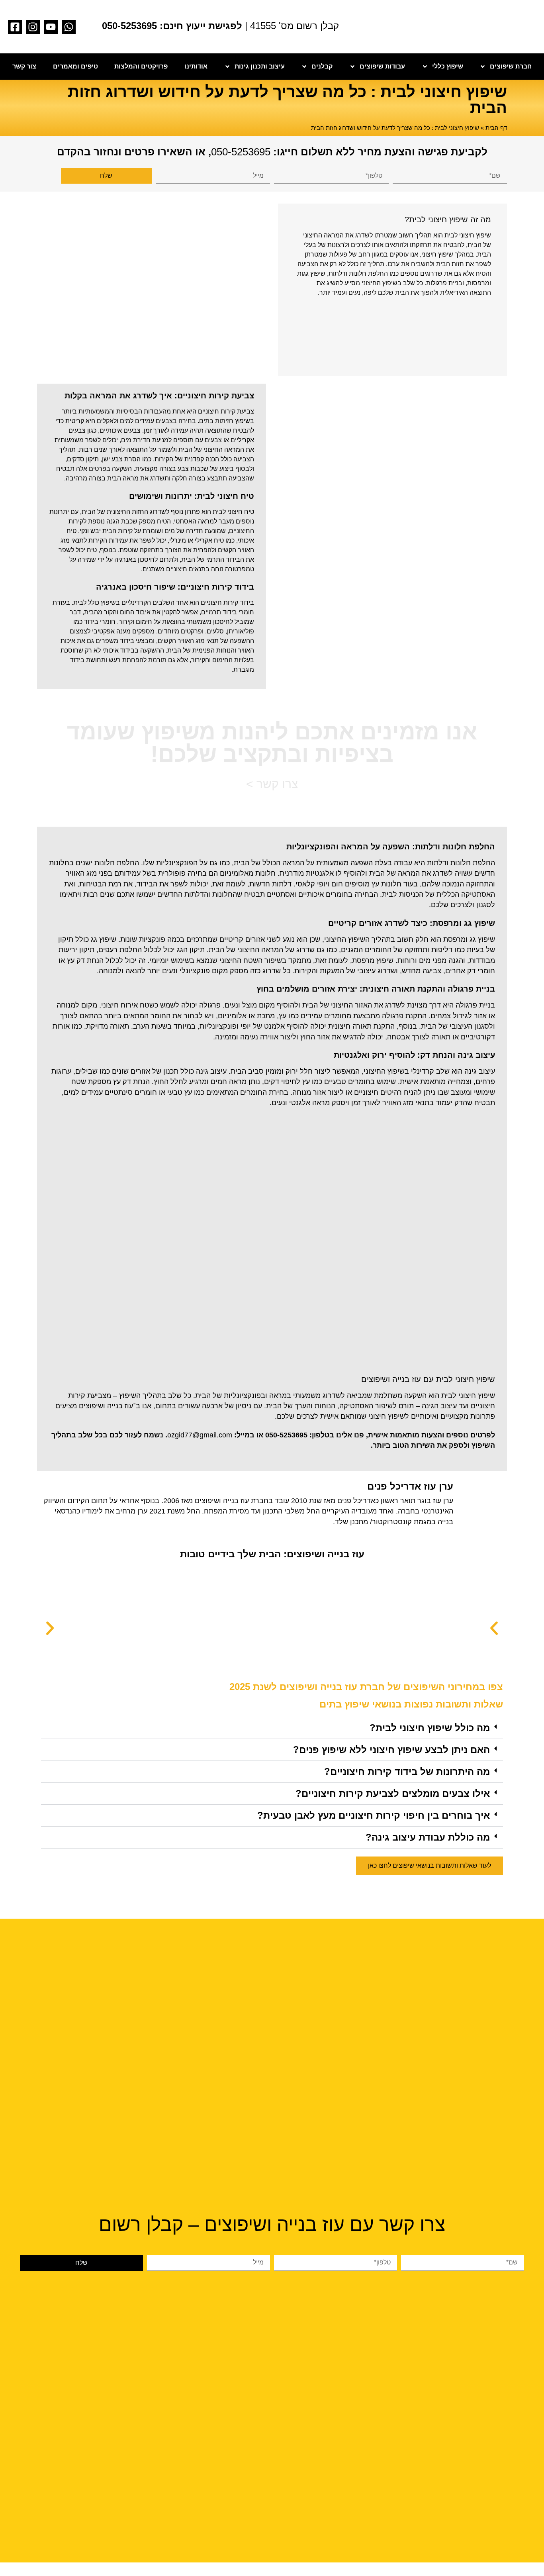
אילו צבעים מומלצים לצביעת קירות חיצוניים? (393, 1793)
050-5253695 (241, 152)
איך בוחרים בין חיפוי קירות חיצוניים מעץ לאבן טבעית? (374, 1815)
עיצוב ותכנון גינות (260, 66)
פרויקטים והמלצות (141, 66)
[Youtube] (51, 27)
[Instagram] (33, 27)
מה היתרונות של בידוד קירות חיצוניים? (407, 1771)
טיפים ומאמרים (75, 66)
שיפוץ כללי (448, 66)
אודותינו (196, 66)
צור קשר (24, 66)
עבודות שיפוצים (382, 66)
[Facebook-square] (15, 27)
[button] (50, 1628)
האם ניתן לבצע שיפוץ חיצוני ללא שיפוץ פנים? (391, 1750)
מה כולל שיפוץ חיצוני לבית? (430, 1728)
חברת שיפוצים (511, 66)
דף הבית (496, 128)
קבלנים (322, 66)
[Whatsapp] (69, 27)
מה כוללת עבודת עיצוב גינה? (428, 1837)
